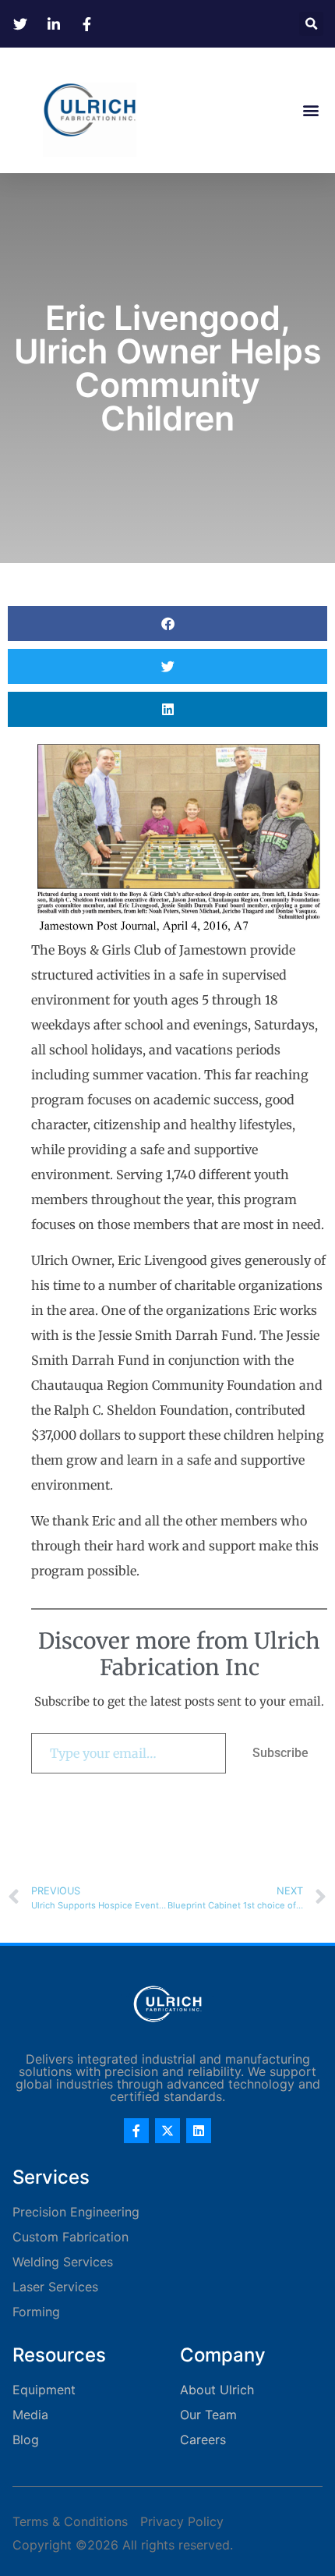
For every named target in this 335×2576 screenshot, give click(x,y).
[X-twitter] (167, 2131)
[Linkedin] (199, 2131)
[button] (311, 24)
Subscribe (280, 1753)
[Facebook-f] (136, 2131)
